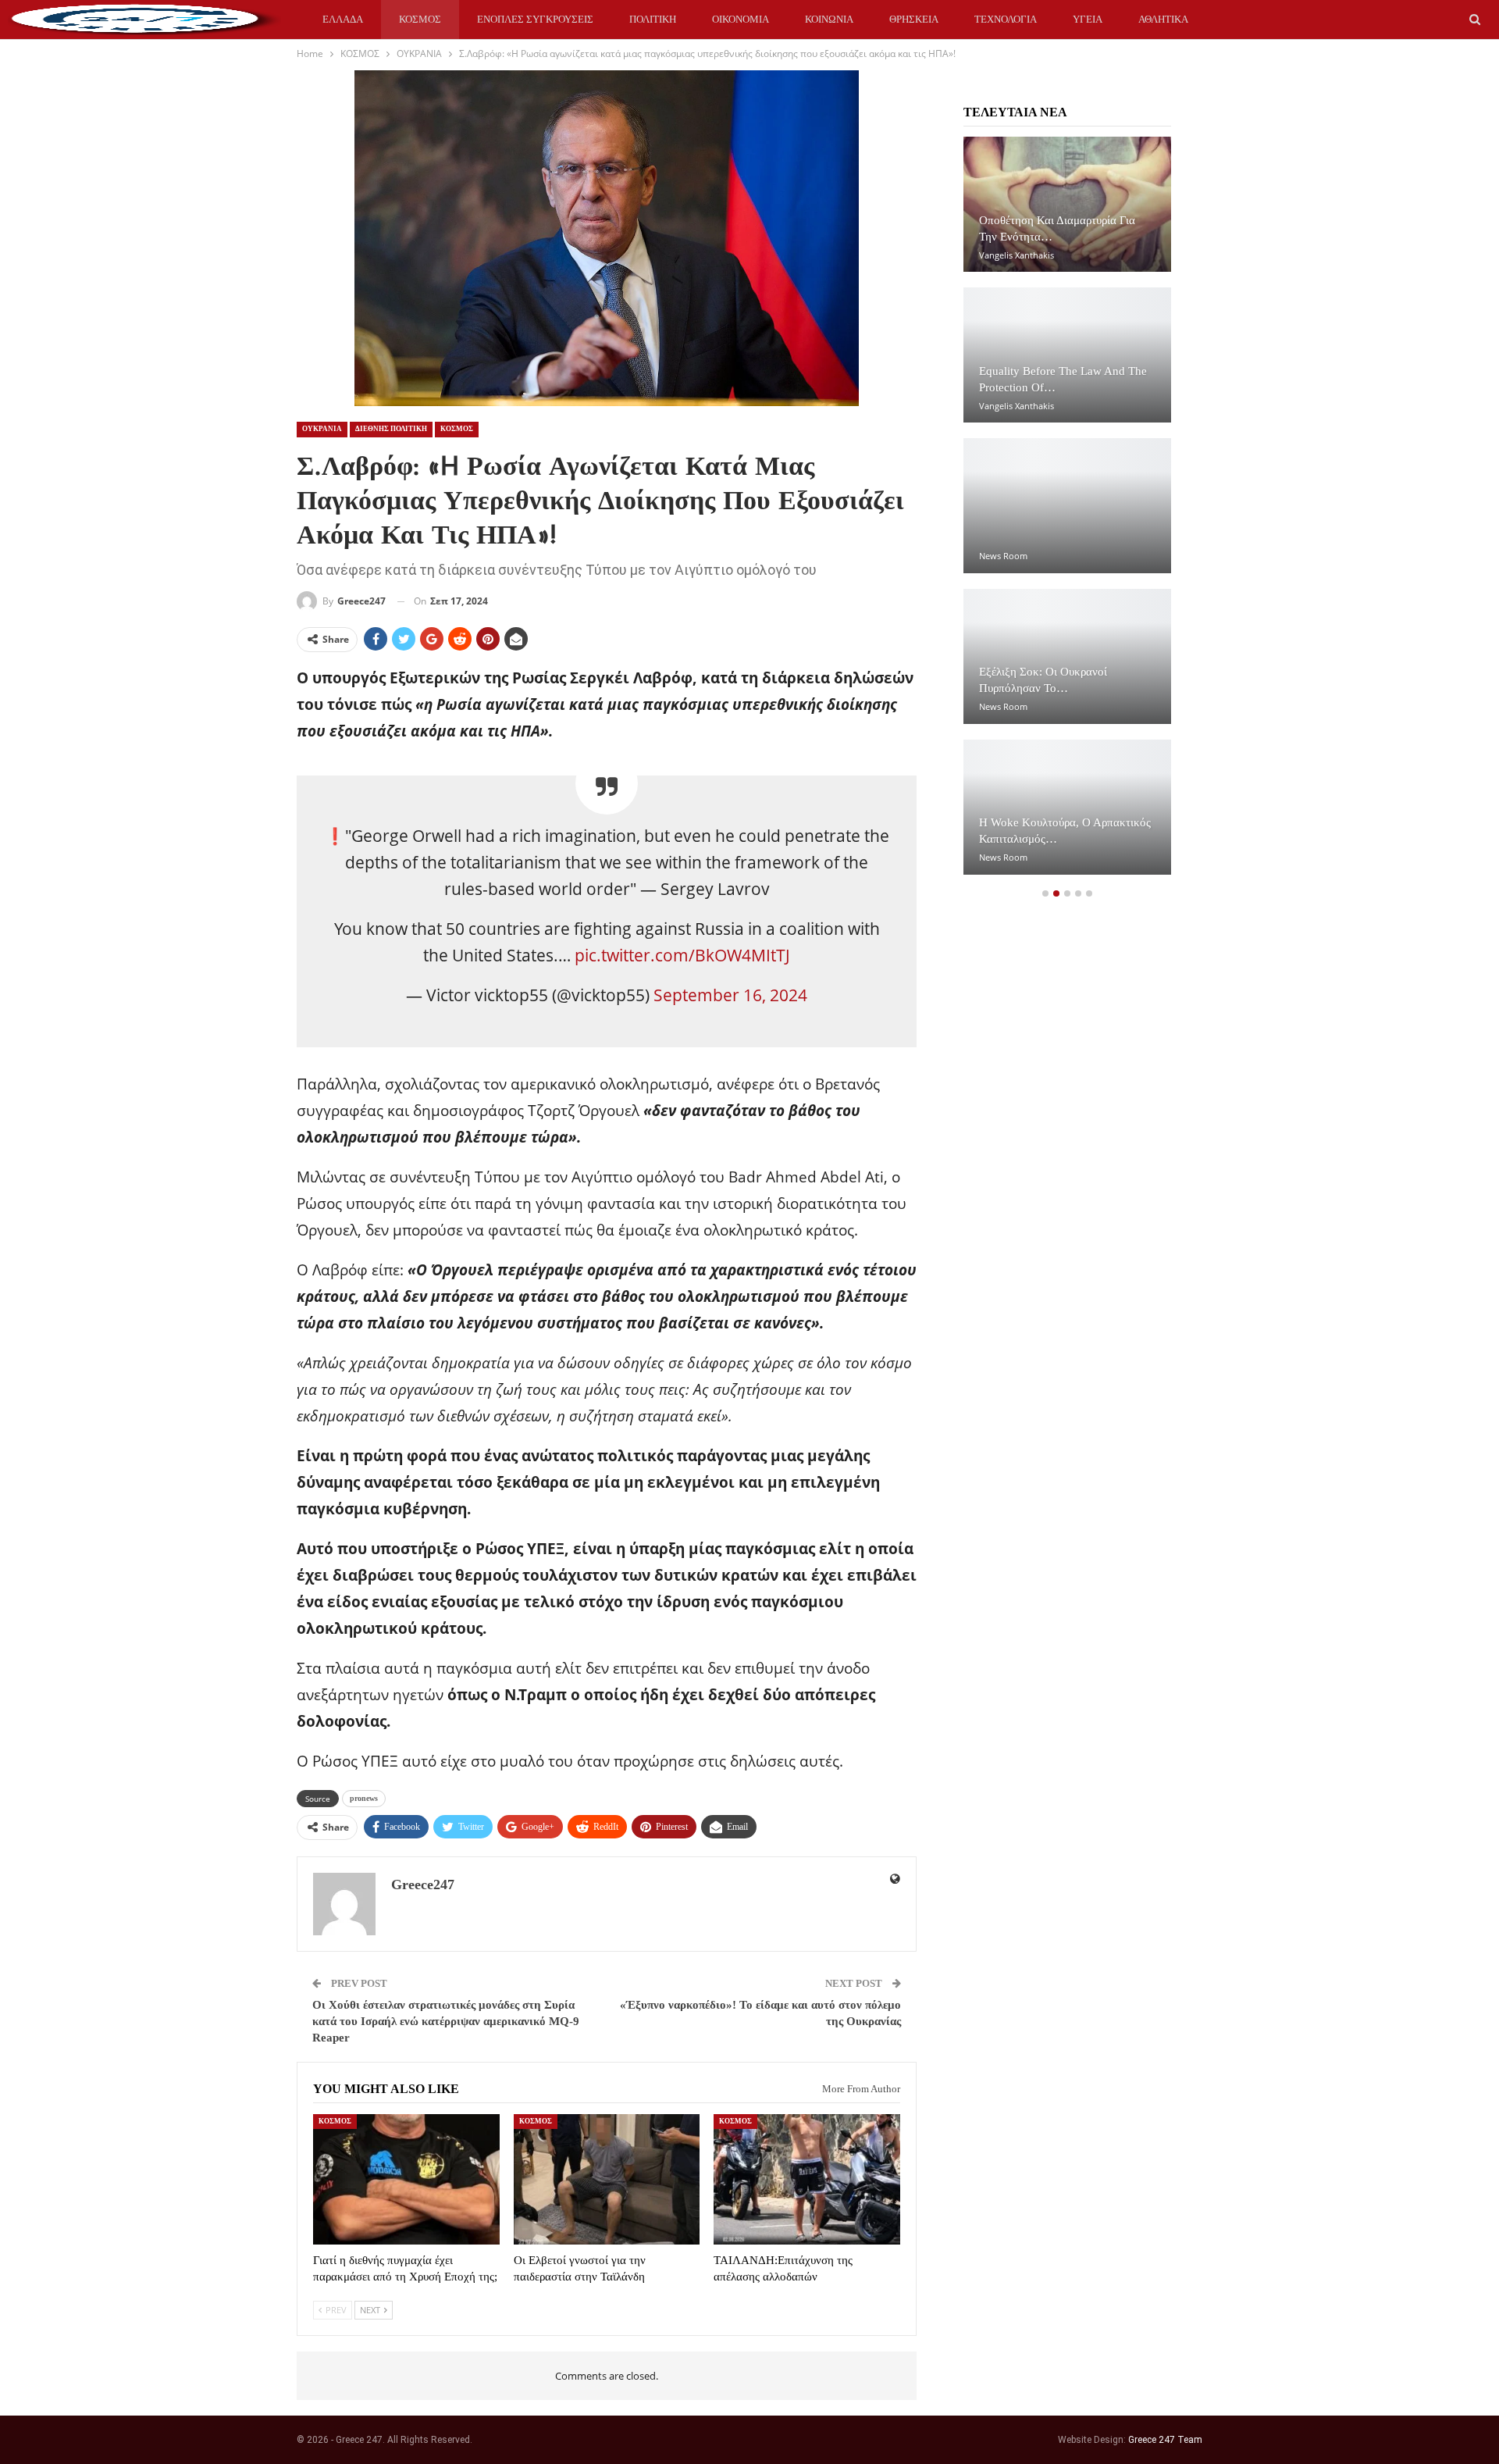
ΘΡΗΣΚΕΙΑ (914, 19)
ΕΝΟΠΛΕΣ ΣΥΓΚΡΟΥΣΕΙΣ (535, 19)
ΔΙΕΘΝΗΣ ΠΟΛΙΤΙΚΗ (391, 429)
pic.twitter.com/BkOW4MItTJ (682, 955)
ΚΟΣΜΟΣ (420, 19)
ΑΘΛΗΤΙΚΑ (1163, 19)
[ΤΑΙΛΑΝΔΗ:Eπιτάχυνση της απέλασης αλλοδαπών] (807, 2179)
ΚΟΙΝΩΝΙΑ (829, 19)
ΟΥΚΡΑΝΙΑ (322, 429)
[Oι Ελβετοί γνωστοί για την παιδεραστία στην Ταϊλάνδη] (607, 2179)
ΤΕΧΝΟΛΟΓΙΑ (1006, 19)
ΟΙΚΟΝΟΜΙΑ (741, 19)
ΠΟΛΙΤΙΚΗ (653, 19)
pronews (364, 1798)
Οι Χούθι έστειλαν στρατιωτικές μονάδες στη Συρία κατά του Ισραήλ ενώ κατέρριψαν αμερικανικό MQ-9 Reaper (446, 2021)
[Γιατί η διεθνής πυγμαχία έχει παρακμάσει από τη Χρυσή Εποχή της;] (406, 2179)
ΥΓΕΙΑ (1088, 19)
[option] (1067, 513)
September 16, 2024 (730, 995)
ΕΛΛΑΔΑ (343, 19)
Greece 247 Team (1165, 2440)
